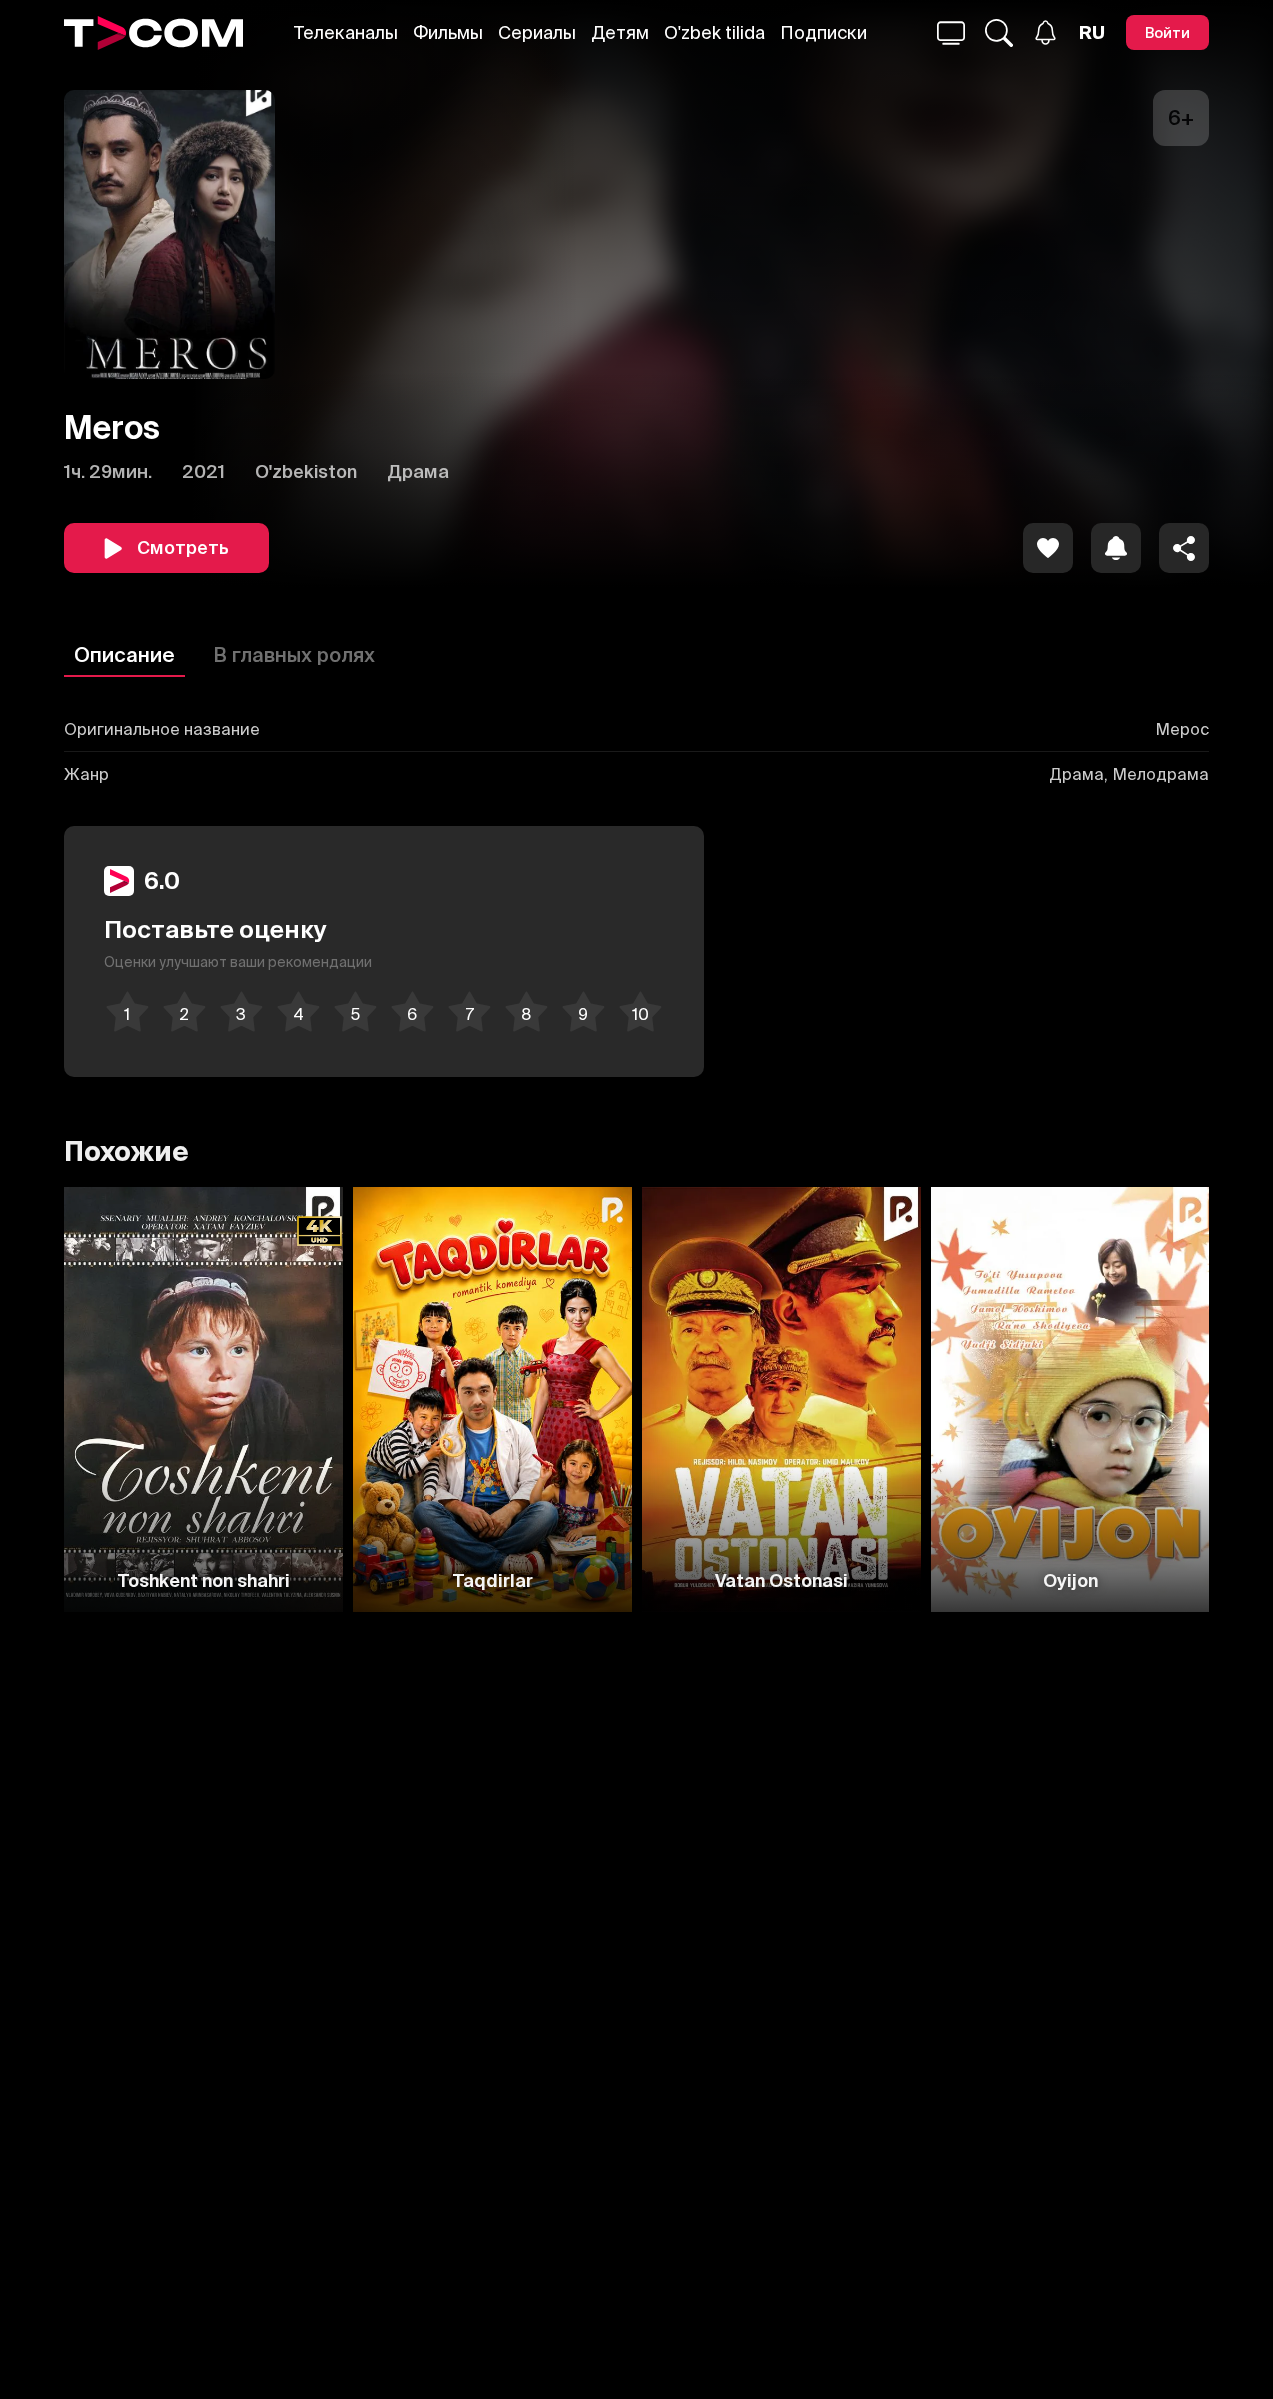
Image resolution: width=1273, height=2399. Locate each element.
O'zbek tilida (714, 32)
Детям (620, 32)
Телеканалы (346, 32)
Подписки (823, 32)
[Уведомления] (1045, 32)
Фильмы (448, 32)
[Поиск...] (951, 33)
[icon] (1048, 548)
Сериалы (537, 32)
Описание (124, 654)
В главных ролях (294, 654)
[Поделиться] (1184, 548)
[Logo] (153, 33)
